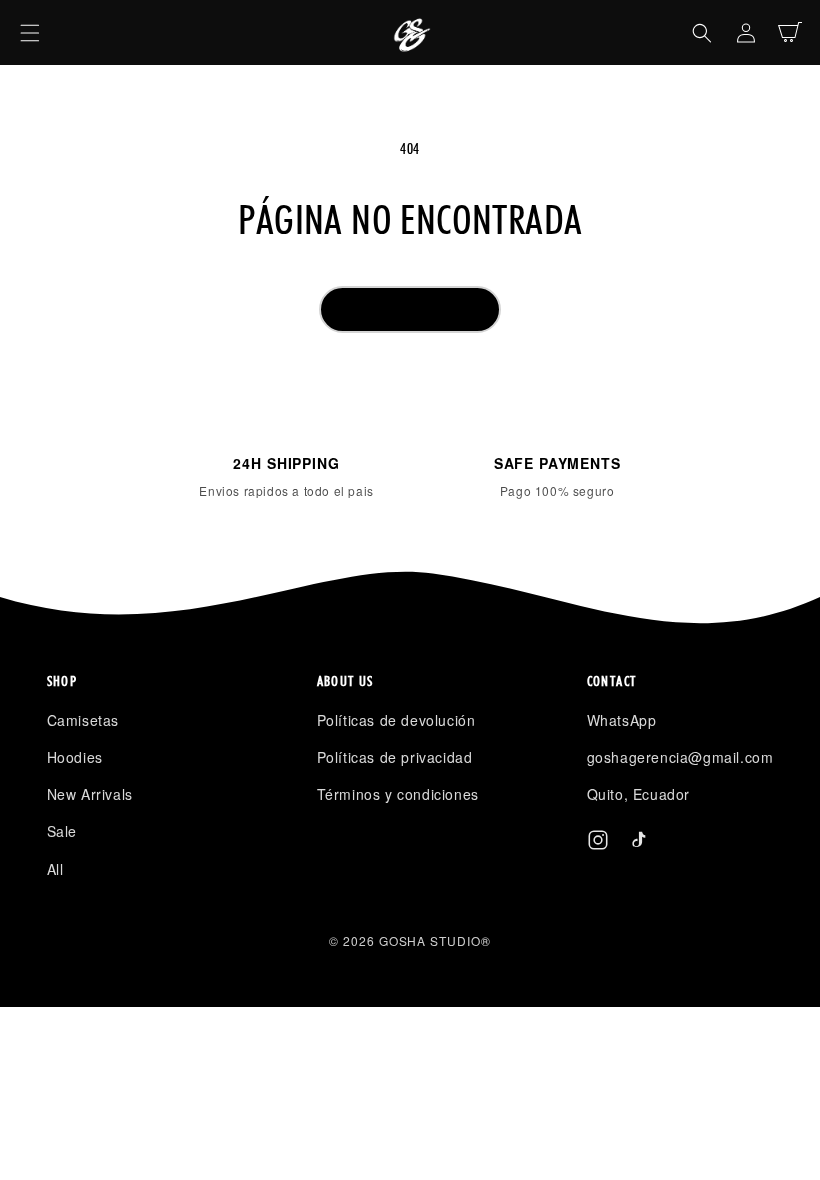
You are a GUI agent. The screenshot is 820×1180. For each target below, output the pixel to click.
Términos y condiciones (398, 794)
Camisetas (83, 720)
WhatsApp (622, 720)
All (55, 869)
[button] (30, 33)
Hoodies (75, 757)
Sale (62, 831)
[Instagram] (598, 843)
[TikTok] (638, 843)
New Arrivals (90, 794)
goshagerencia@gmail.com (680, 757)
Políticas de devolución (396, 720)
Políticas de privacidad (395, 757)
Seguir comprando (410, 309)
